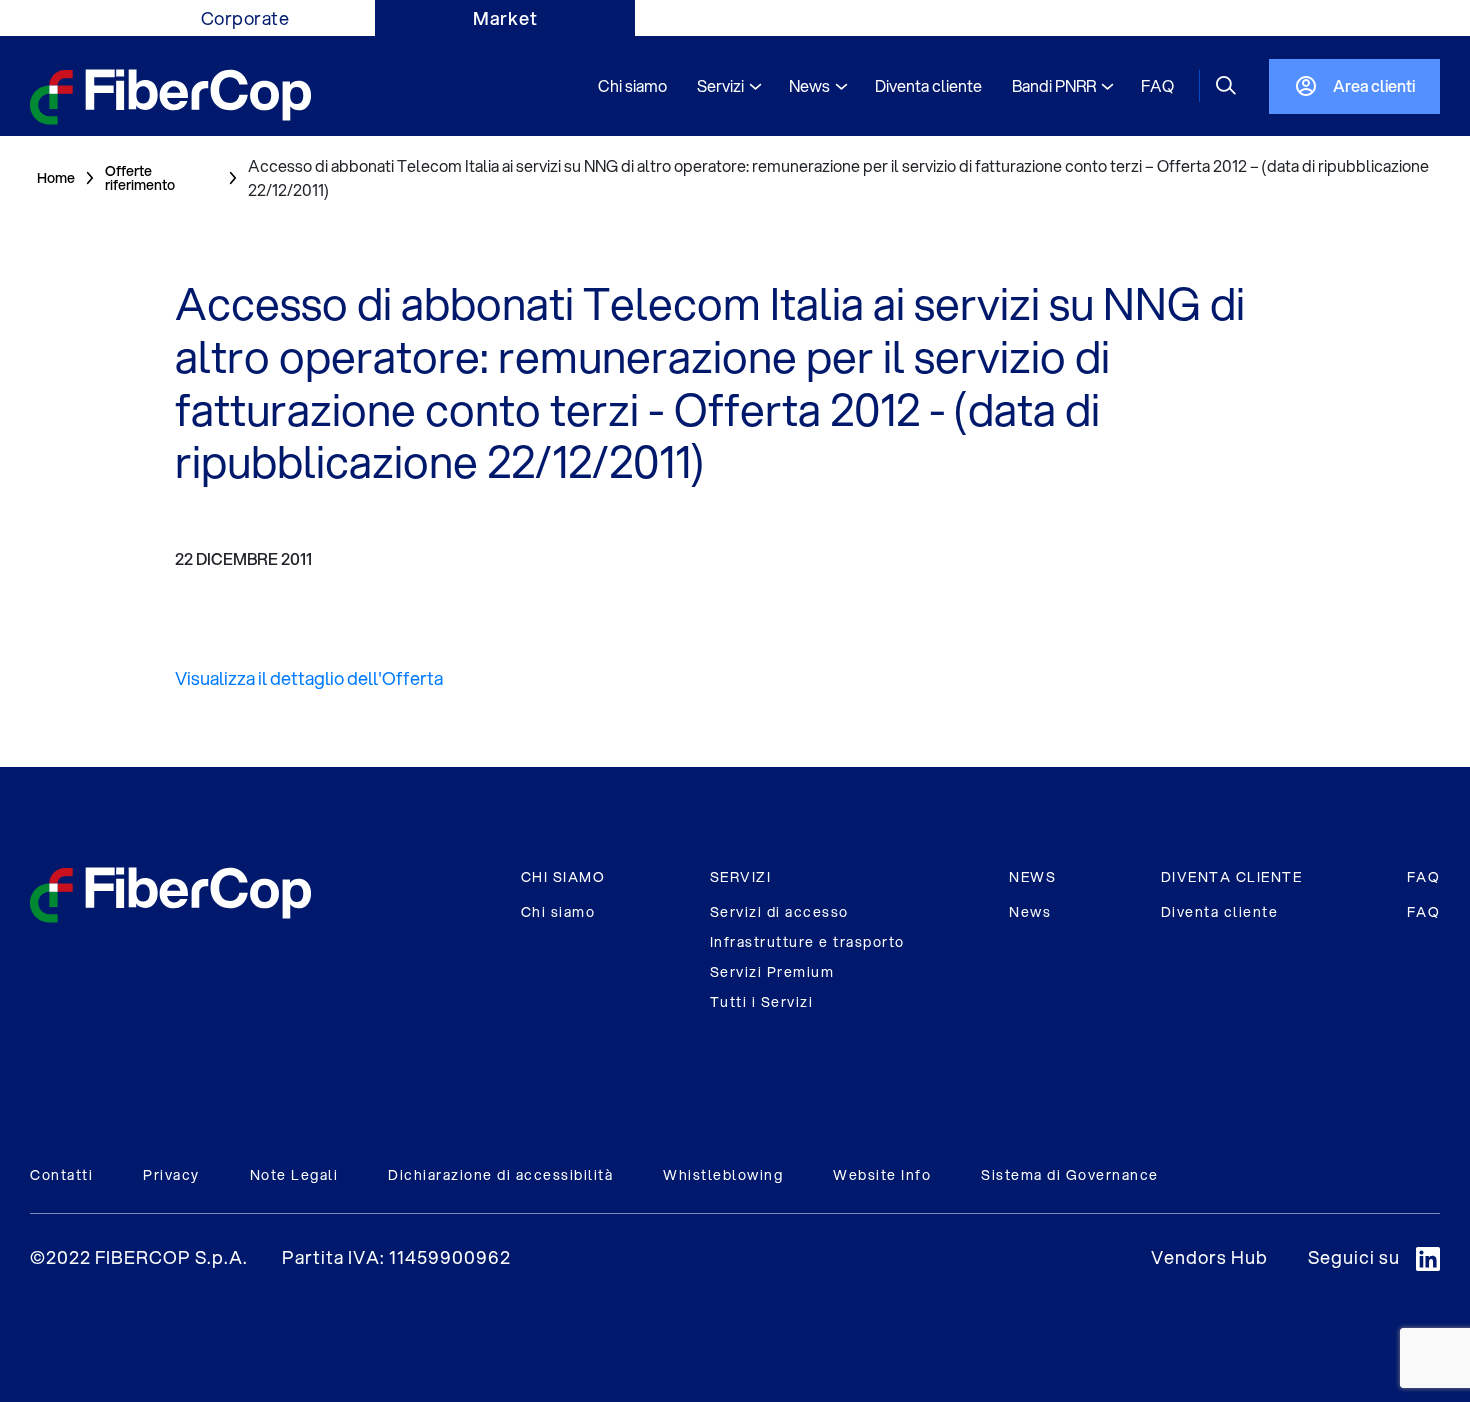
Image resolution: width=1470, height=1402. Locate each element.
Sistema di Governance (1070, 1175)
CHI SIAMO (563, 877)
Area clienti (1374, 85)
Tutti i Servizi (762, 1002)
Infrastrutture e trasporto (807, 942)
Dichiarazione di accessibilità (500, 1175)
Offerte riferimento (140, 178)
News (1030, 912)
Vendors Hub (1209, 1257)
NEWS (1032, 877)
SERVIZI (741, 877)
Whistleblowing (723, 1175)
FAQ (1424, 877)
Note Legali (294, 1175)
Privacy (171, 1175)
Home (56, 178)
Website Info (882, 1175)
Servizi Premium (772, 972)
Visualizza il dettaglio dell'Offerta (309, 678)
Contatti (61, 1175)
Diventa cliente (1220, 912)
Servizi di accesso (779, 912)
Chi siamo (558, 912)
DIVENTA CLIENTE (1232, 877)
